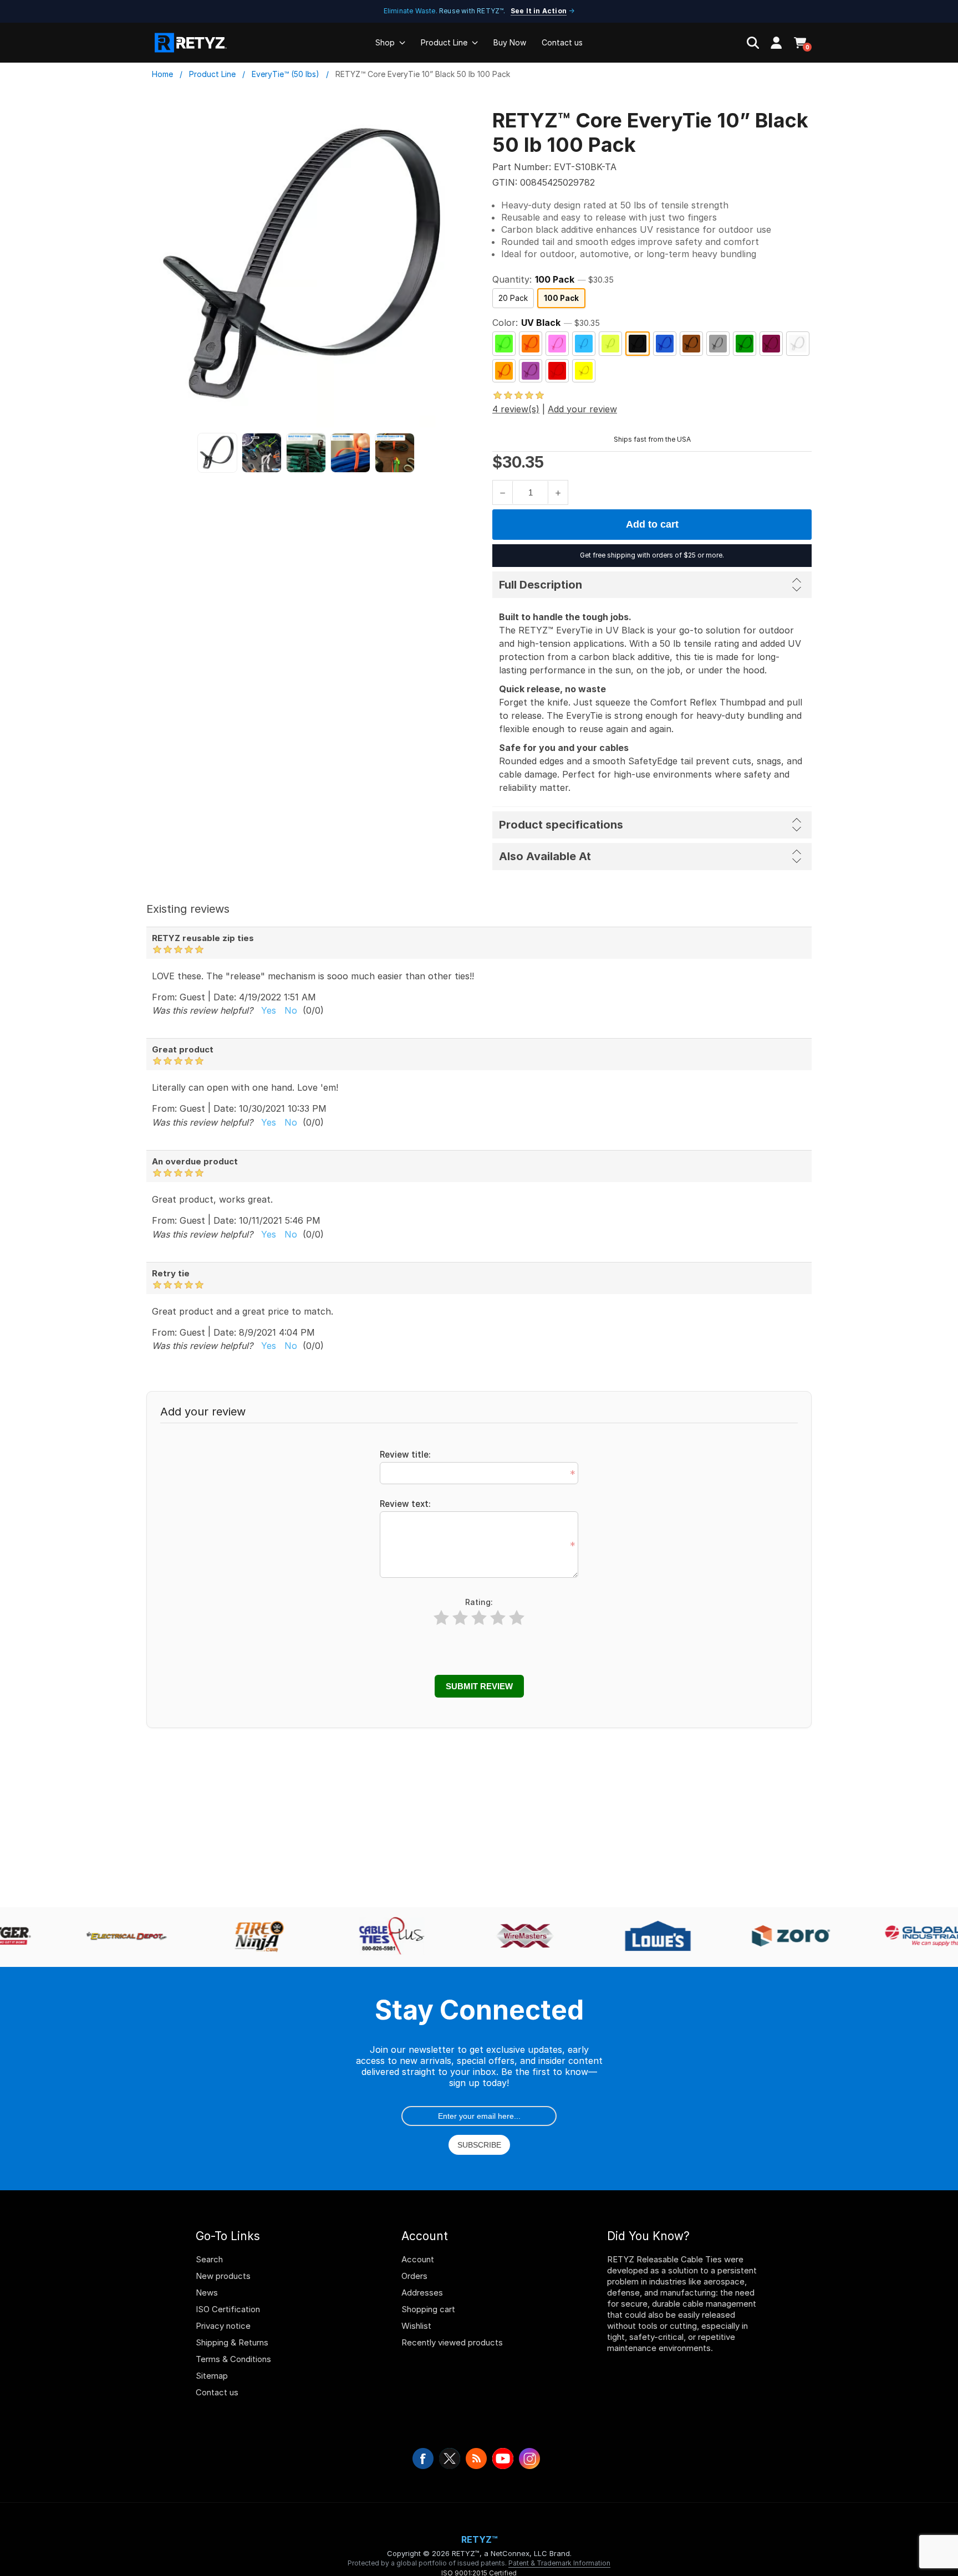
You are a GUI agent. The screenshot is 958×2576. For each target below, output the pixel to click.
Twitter (450, 2459)
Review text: (405, 1504)
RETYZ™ (479, 2539)
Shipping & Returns (232, 2342)
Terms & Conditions (233, 2359)
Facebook (423, 2459)
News (207, 2293)
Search (209, 2259)
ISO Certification (228, 2309)
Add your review (582, 409)
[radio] (513, 298)
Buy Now (510, 42)
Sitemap (212, 2376)
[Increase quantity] (558, 492)
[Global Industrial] (915, 1937)
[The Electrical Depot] (117, 1937)
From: (164, 996)
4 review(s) (516, 409)
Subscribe (479, 2145)
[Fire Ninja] (250, 1937)
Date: (225, 996)
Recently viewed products (452, 2342)
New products (223, 2276)
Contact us (562, 42)
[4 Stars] (498, 1618)
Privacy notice (223, 2326)
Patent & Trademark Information (559, 2563)
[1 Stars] (441, 1618)
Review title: (405, 1455)
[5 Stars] (517, 1618)
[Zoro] (782, 1937)
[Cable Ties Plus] (383, 1937)
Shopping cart (428, 2309)
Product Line (444, 42)
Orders (414, 2276)
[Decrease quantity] (503, 492)
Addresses (422, 2293)
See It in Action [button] (539, 11)
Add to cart (652, 524)
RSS (476, 2459)
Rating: (479, 1602)
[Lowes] (649, 1937)
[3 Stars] (479, 1618)
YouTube (503, 2459)
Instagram (529, 2459)
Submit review (479, 1686)
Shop (385, 42)
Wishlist (416, 2326)
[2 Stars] (460, 1618)
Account (418, 2259)
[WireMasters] (516, 1937)
